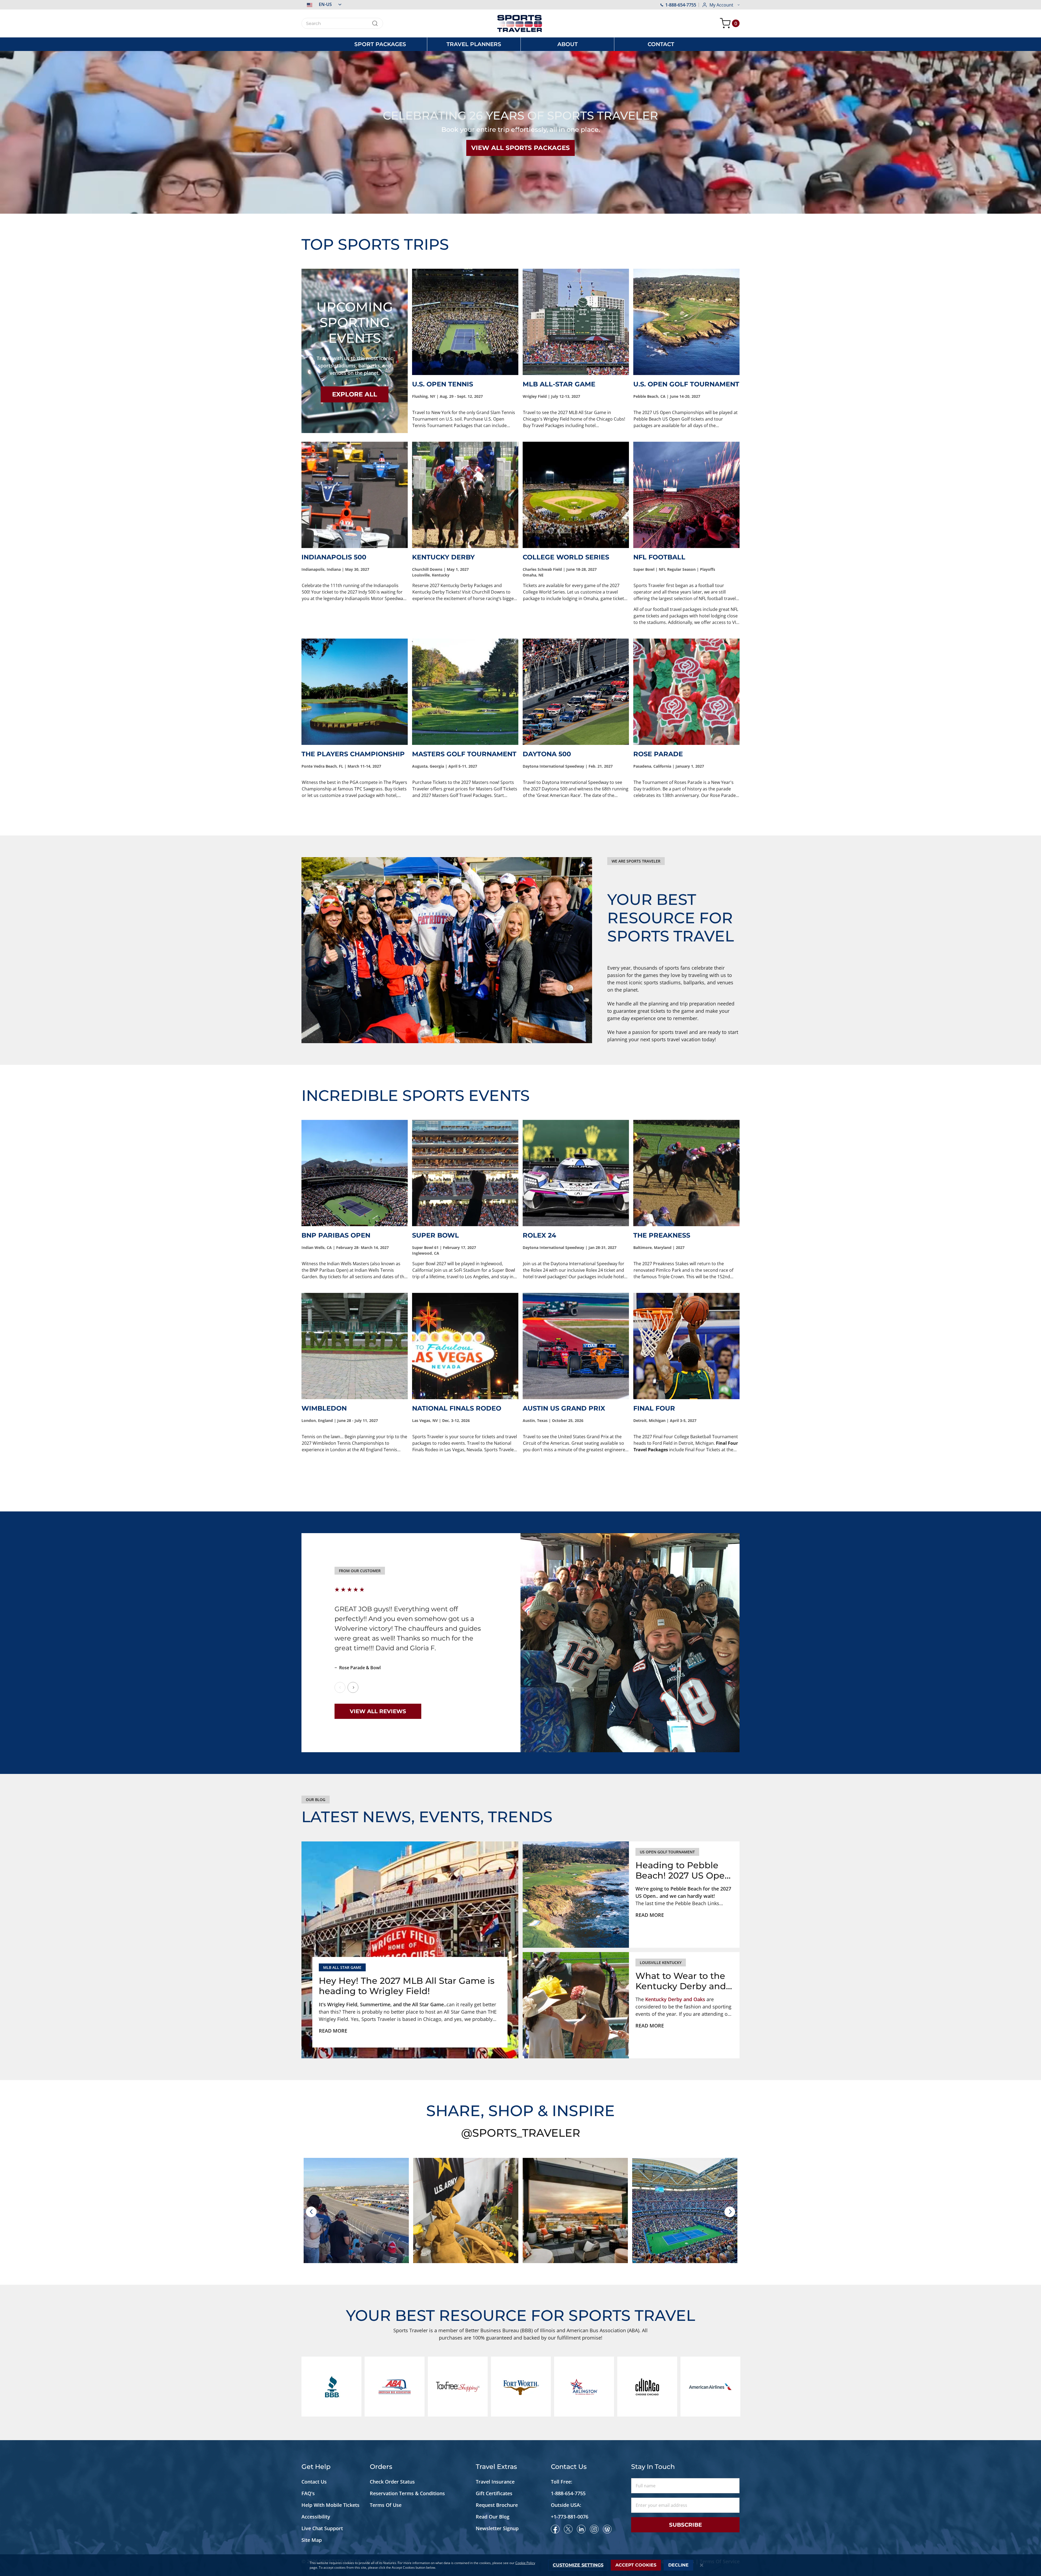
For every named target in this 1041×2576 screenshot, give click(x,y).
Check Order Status (392, 2482)
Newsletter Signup (497, 2528)
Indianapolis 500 (334, 557)
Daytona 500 (547, 754)
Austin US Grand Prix (564, 1408)
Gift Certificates (494, 2493)
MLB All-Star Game (559, 384)
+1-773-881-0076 (570, 2517)
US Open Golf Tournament (667, 1852)
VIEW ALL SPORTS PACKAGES (520, 148)
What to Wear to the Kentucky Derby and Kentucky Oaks (681, 1981)
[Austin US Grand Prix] (576, 1346)
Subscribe (685, 2525)
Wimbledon (324, 1408)
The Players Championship (353, 754)
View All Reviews (378, 1711)
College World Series (566, 557)
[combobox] (342, 23)
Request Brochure (497, 2505)
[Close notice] (702, 2565)
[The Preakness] (686, 1173)
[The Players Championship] (355, 692)
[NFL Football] (686, 495)
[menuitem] (380, 44)
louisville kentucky (661, 1963)
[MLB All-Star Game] (576, 322)
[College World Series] (576, 495)
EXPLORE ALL (355, 394)
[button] (321, 4)
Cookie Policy (525, 2563)
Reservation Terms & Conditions (408, 2493)
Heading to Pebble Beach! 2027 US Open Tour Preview (683, 1871)
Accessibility (316, 2517)
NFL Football (659, 557)
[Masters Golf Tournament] (465, 692)
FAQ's (309, 2493)
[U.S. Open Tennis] (465, 322)
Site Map (312, 2540)
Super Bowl (436, 1235)
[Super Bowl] (465, 1173)
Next (353, 1687)
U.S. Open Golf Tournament (686, 384)
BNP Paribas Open (336, 1235)
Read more (333, 2031)
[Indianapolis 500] (355, 495)
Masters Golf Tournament (464, 754)
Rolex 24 (539, 1235)
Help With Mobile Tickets (330, 2505)
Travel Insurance (495, 2482)
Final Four (654, 1408)
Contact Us (314, 2482)
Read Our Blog (493, 2517)
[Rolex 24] (576, 1173)
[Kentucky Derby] (465, 495)
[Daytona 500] (576, 692)
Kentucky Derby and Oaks (675, 1999)
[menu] (520, 44)
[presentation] (311, 2212)
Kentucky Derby (443, 557)
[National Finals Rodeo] (465, 1346)
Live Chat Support (322, 2528)
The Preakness (662, 1235)
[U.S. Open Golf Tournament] (686, 322)
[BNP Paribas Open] (355, 1173)
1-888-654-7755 (681, 5)
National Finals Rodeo (457, 1408)
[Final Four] (686, 1346)
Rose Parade (658, 754)
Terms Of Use (386, 2505)
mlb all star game (342, 1967)
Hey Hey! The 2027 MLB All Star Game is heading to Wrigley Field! (407, 1986)
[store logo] (520, 23)
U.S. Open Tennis (443, 384)
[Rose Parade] (686, 692)
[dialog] (520, 2565)
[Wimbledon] (355, 1346)
